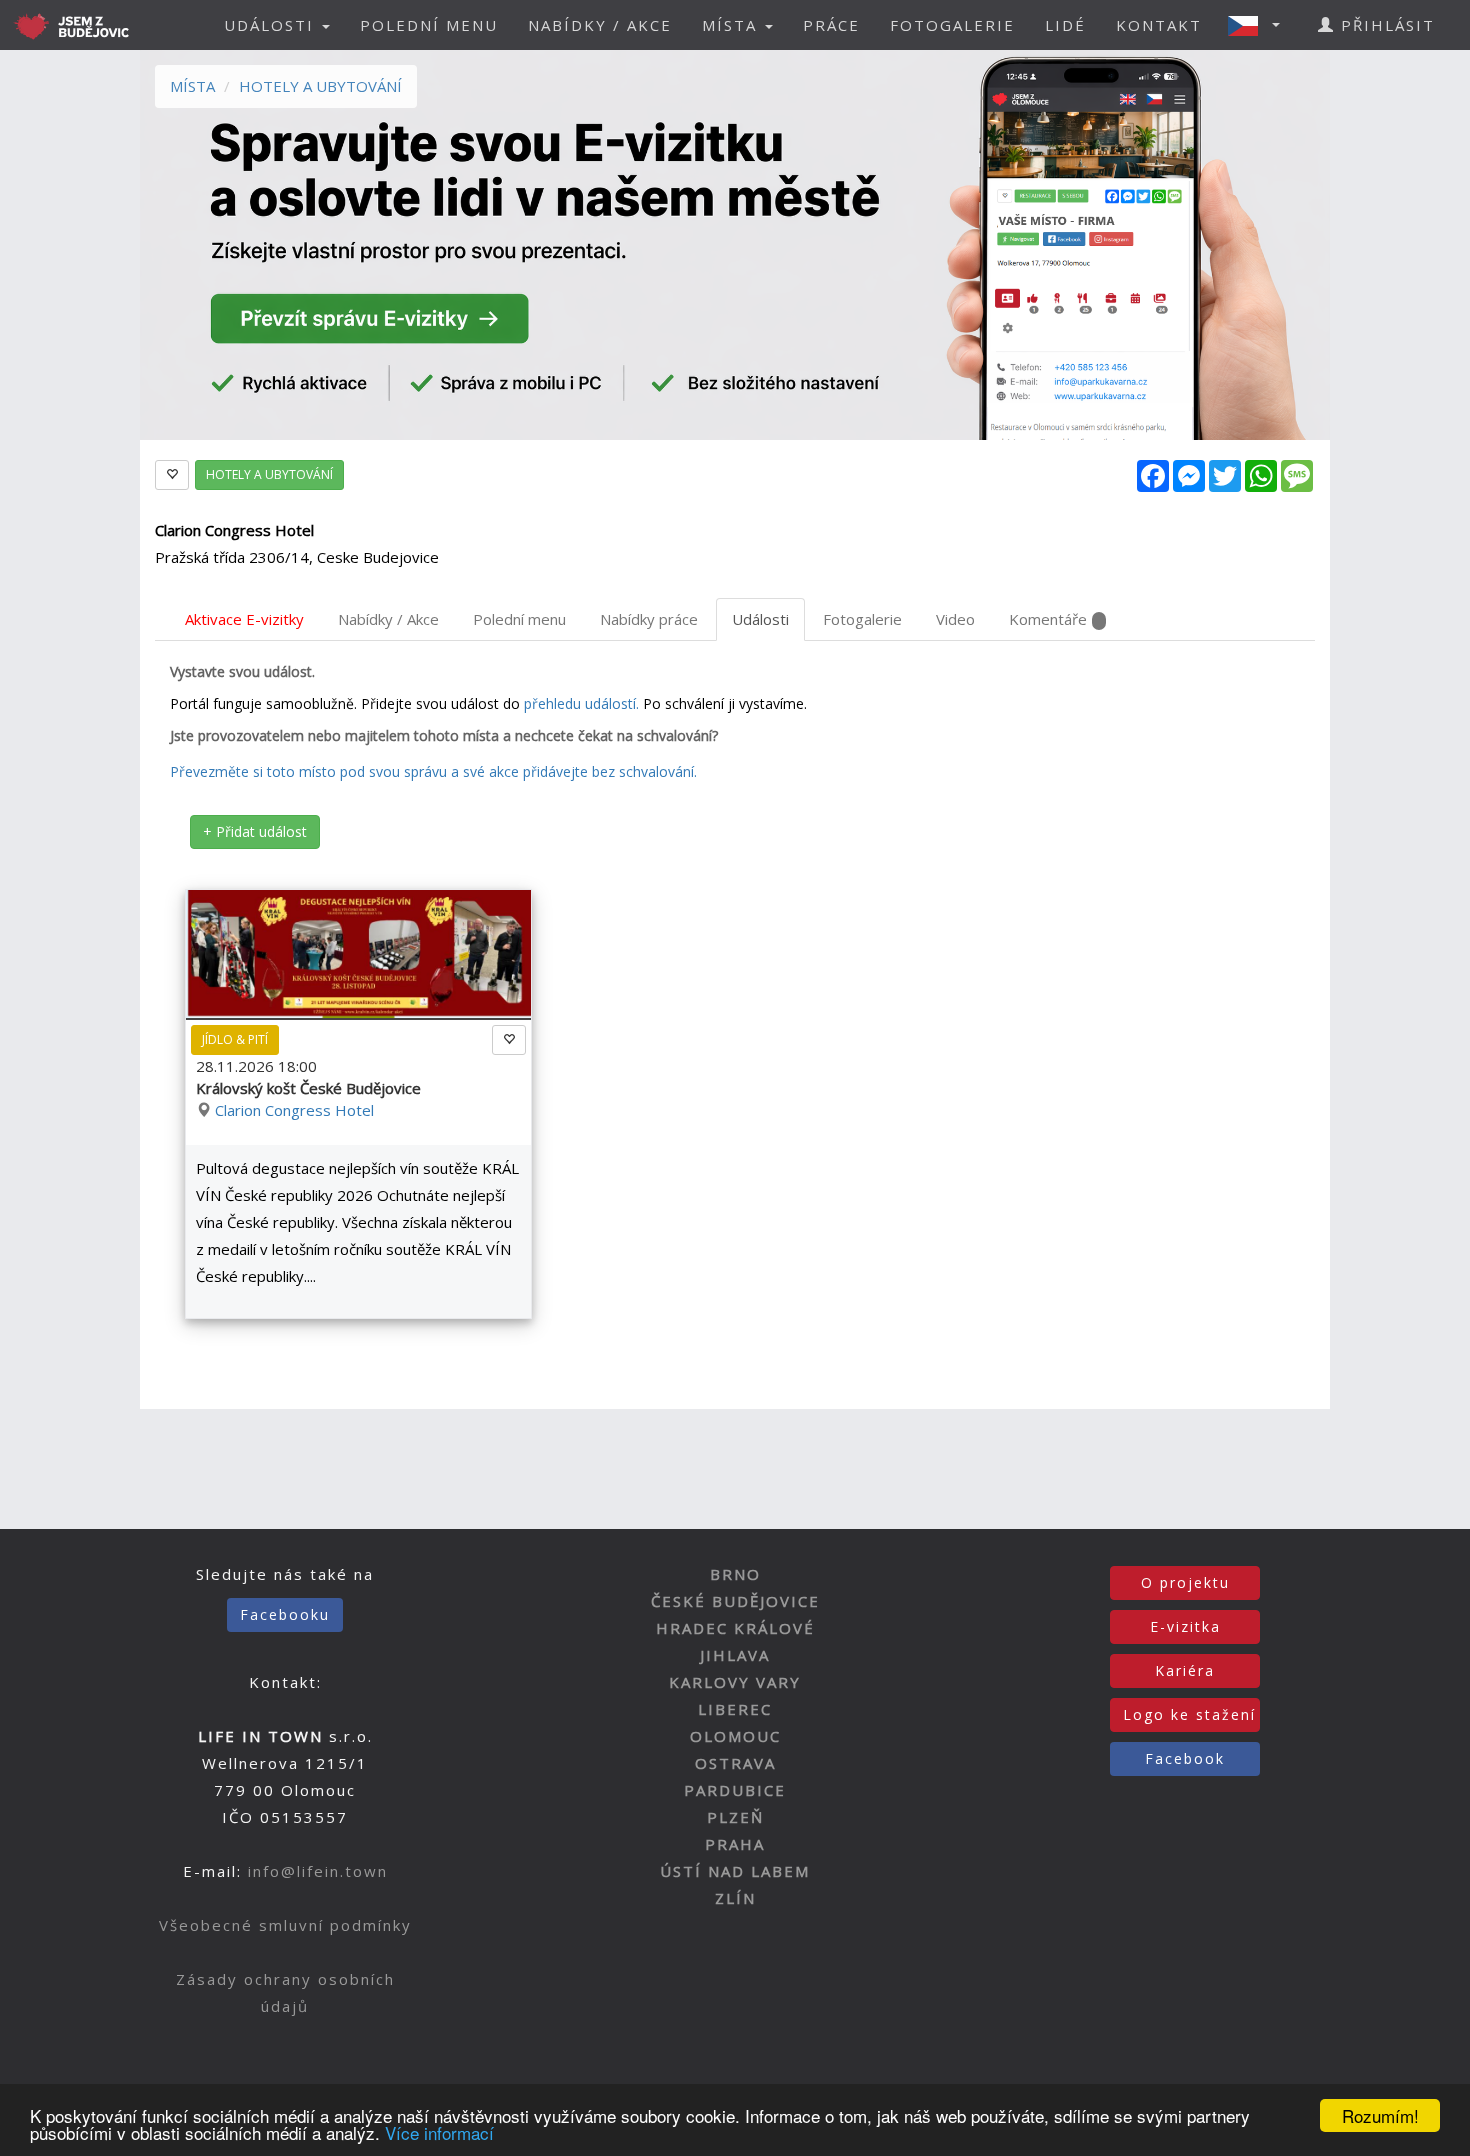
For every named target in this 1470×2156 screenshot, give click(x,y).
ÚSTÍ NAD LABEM (735, 1871)
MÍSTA (192, 86)
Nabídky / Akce (388, 619)
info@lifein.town (318, 1871)
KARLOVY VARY (735, 1682)
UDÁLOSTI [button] (272, 25)
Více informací (439, 2132)
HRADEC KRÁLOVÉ (735, 1628)
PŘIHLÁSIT (1385, 25)
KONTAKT (1159, 25)
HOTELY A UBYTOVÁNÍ (320, 86)
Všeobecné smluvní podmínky (285, 1925)
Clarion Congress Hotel (294, 1110)
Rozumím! (1380, 2115)
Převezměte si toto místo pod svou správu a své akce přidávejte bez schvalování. (433, 771)
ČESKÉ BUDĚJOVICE (735, 1601)
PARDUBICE (735, 1790)
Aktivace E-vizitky (244, 619)
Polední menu (519, 619)
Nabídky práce (649, 619)
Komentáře (1048, 619)
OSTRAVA (735, 1763)
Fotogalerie (862, 619)
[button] (1260, 25)
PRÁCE (831, 25)
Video (955, 619)
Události (760, 619)
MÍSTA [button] (732, 25)
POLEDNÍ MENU (429, 25)
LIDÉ (1065, 25)
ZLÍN (735, 1898)
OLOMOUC (735, 1736)
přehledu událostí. (581, 703)
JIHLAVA (735, 1655)
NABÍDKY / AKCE (600, 25)
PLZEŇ (735, 1817)
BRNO (735, 1574)
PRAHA (735, 1844)
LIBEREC (735, 1709)
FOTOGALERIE (952, 25)
